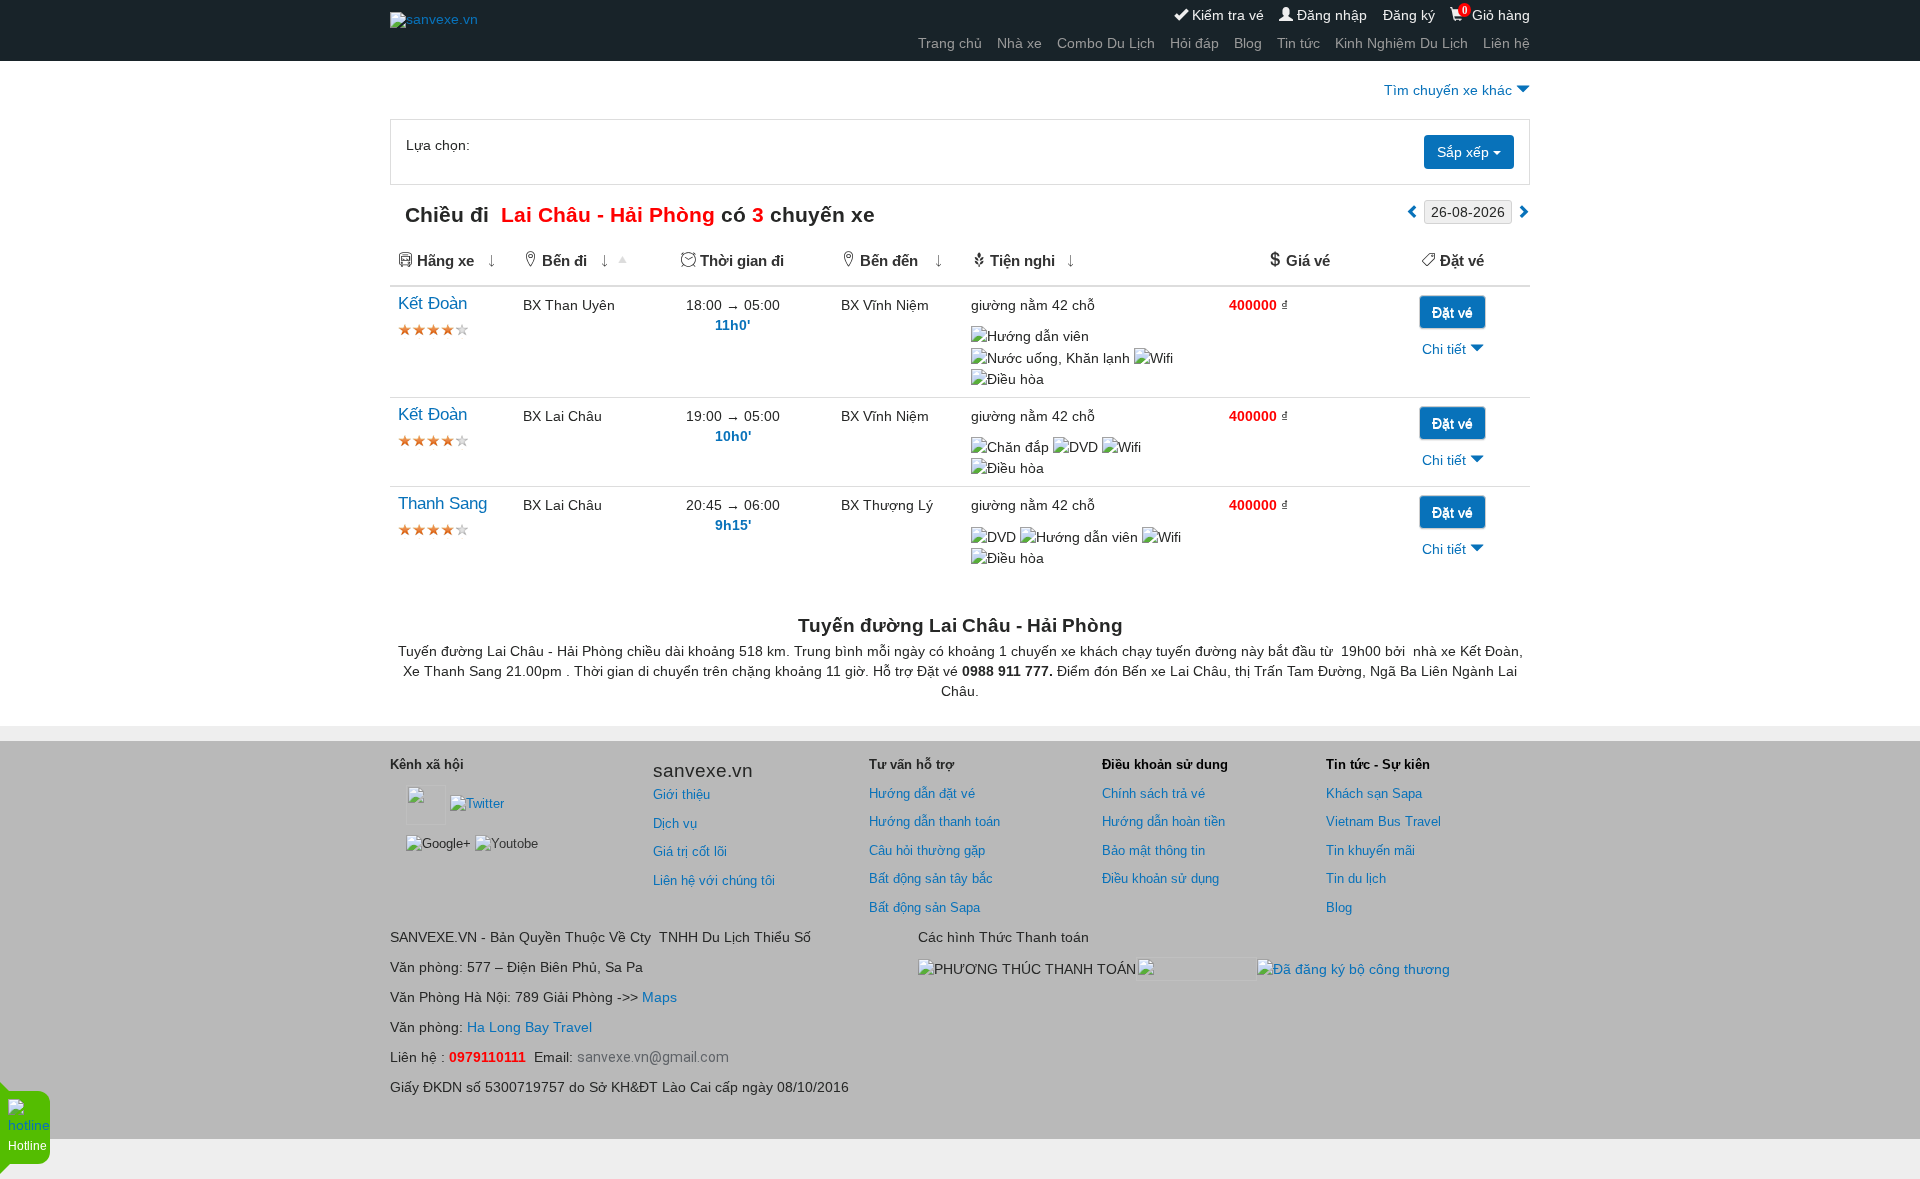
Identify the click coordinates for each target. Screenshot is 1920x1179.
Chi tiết (1446, 349)
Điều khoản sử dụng (1160, 878)
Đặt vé (1452, 312)
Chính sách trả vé (1153, 793)
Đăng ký (1409, 15)
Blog (1248, 43)
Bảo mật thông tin (1153, 850)
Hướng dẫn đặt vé (922, 793)
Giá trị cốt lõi (690, 851)
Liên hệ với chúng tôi (714, 880)
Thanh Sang (442, 503)
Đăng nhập (1330, 15)
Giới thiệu (681, 794)
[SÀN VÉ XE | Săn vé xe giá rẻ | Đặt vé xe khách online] (434, 20)
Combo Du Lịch (1106, 43)
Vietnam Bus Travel (1383, 821)
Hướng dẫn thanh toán (934, 821)
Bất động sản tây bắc (931, 878)
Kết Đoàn (432, 303)
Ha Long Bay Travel (529, 1027)
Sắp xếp (1465, 152)
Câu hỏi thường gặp (927, 850)
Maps (657, 997)
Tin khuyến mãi (1370, 850)
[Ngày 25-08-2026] (1413, 211)
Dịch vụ (675, 823)
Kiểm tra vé (1226, 15)
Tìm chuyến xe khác (1450, 90)
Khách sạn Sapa (1374, 793)
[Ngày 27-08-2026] (1523, 211)
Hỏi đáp (1194, 43)
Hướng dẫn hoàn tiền (1163, 821)
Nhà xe (1019, 43)
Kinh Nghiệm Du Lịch (1401, 43)
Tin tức (1298, 43)
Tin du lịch (1356, 878)
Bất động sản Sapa (924, 907)
